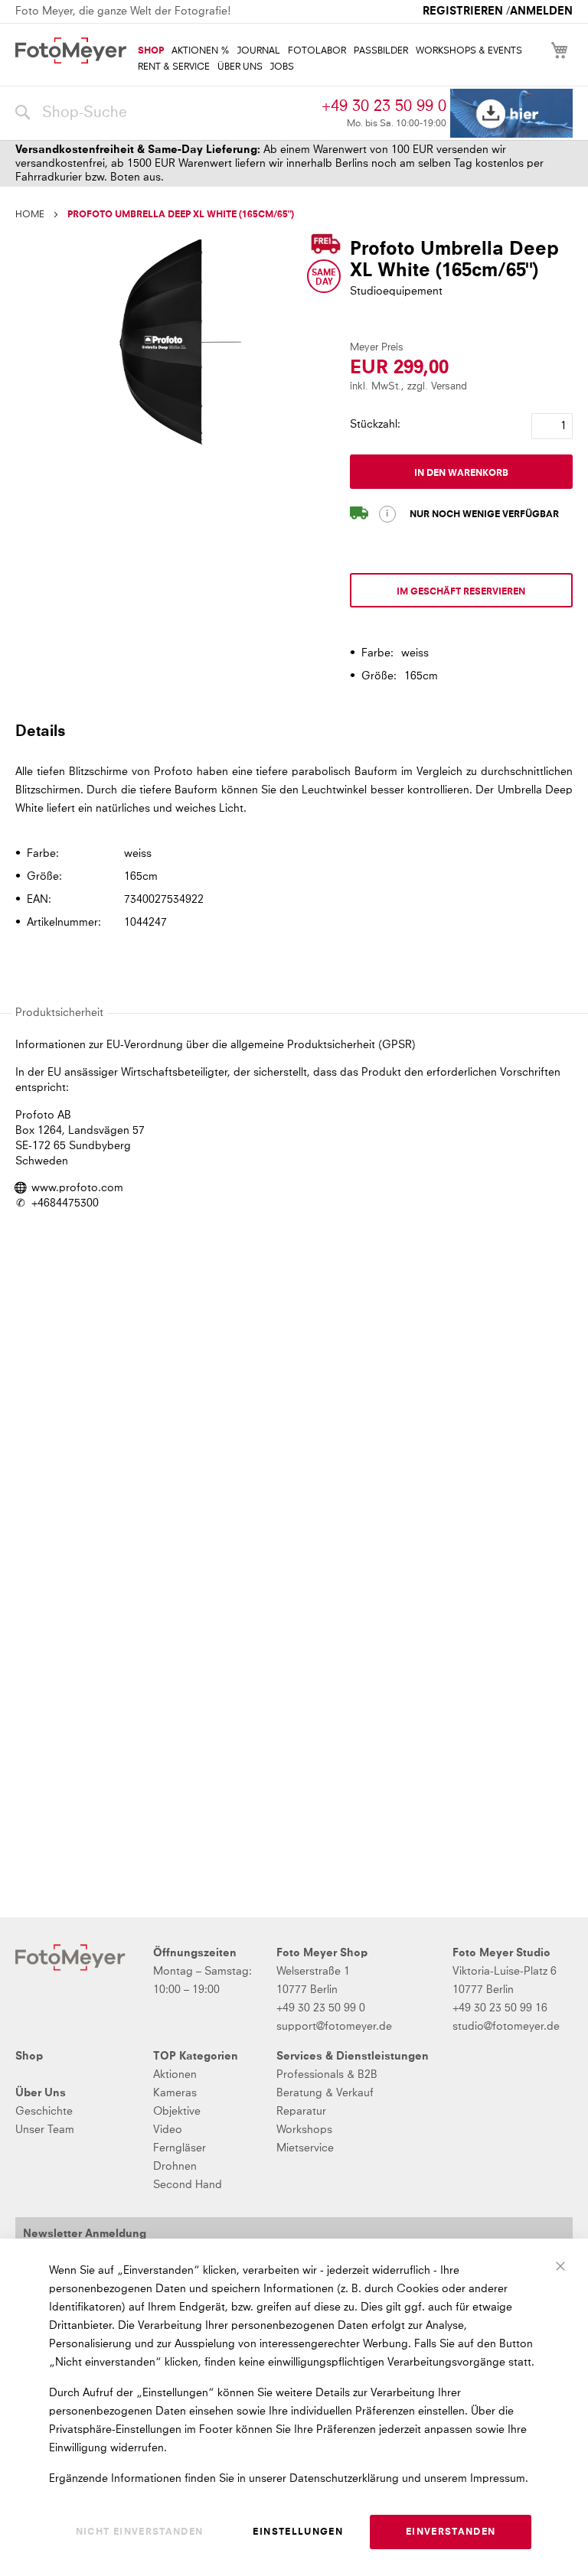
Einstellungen (298, 2532)
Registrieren (463, 11)
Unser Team (45, 2130)
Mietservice (305, 2148)
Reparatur (301, 2112)
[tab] (292, 731)
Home (30, 215)
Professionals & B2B (327, 2075)
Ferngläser (180, 2148)
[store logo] (71, 50)
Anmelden (541, 11)
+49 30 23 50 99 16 (500, 2008)
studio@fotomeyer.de (506, 2027)
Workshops (304, 2130)
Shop (29, 2057)
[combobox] (165, 113)
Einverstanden (451, 2532)
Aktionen (175, 2075)
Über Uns (41, 2093)
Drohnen (175, 2167)
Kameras (175, 2093)
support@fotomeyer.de (334, 2027)
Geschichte (44, 2112)
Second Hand (188, 2185)
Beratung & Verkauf (325, 2093)
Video (168, 2130)
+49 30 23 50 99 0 (384, 106)
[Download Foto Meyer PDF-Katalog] (511, 114)
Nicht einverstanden (140, 2532)
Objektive (177, 2112)
